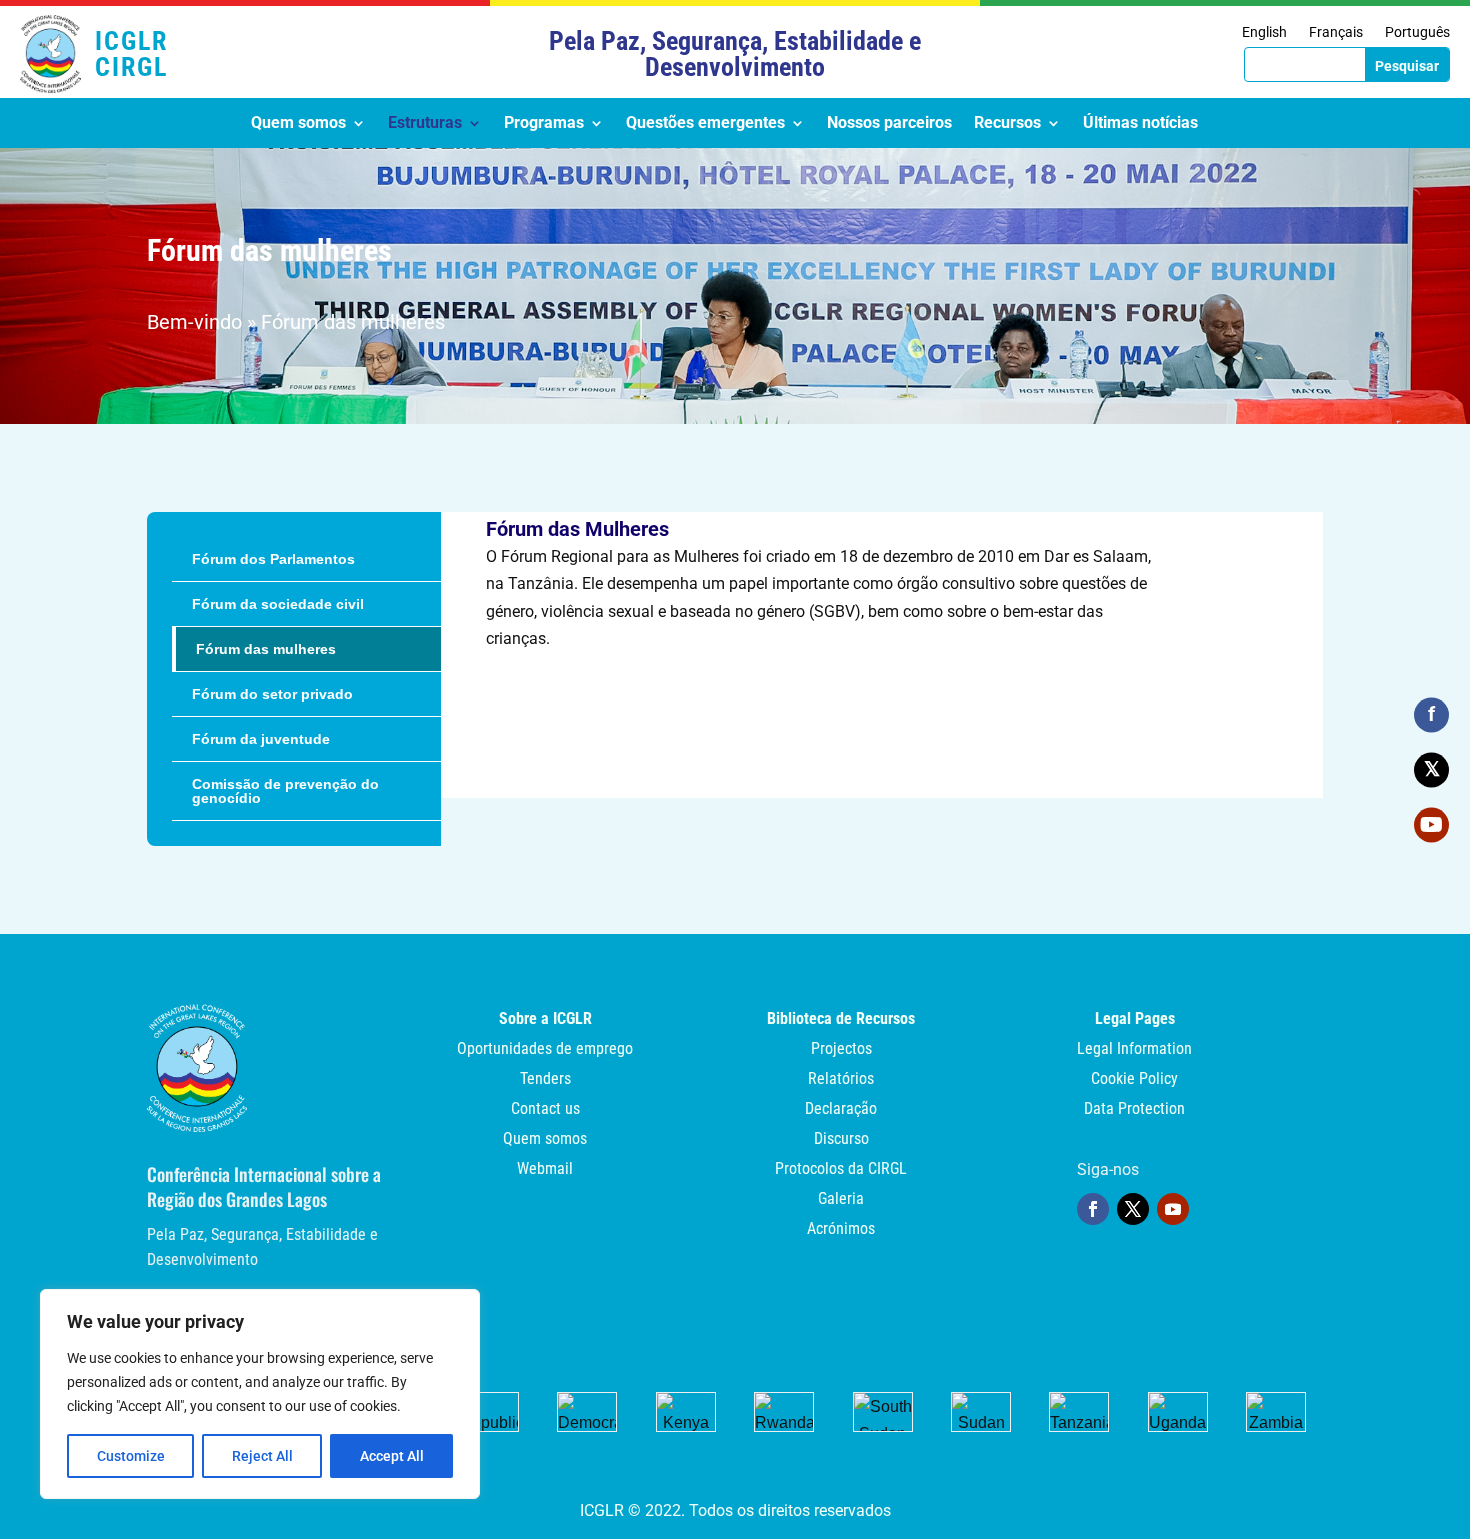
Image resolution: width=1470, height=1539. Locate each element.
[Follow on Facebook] (1093, 1209)
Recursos (1007, 124)
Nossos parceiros (889, 124)
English (1264, 32)
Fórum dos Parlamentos (273, 559)
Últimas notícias (1140, 124)
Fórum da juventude (261, 739)
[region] (260, 1394)
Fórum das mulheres (266, 649)
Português (1417, 32)
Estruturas (425, 124)
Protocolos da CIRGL (841, 1170)
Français (1336, 32)
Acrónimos (841, 1230)
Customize (131, 1456)
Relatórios (841, 1080)
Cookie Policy (1134, 1080)
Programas (544, 124)
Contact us (545, 1110)
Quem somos (298, 124)
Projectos (841, 1050)
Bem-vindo (194, 322)
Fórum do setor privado (272, 694)
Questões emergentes (705, 124)
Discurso (841, 1140)
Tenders (545, 1080)
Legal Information (1134, 1050)
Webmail (545, 1170)
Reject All (262, 1456)
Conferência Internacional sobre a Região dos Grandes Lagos (264, 1186)
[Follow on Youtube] (1173, 1209)
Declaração (841, 1110)
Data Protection (1134, 1110)
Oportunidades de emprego (545, 1050)
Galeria (841, 1200)
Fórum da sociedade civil (278, 604)
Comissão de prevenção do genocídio (285, 791)
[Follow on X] (1133, 1209)
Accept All (392, 1456)
